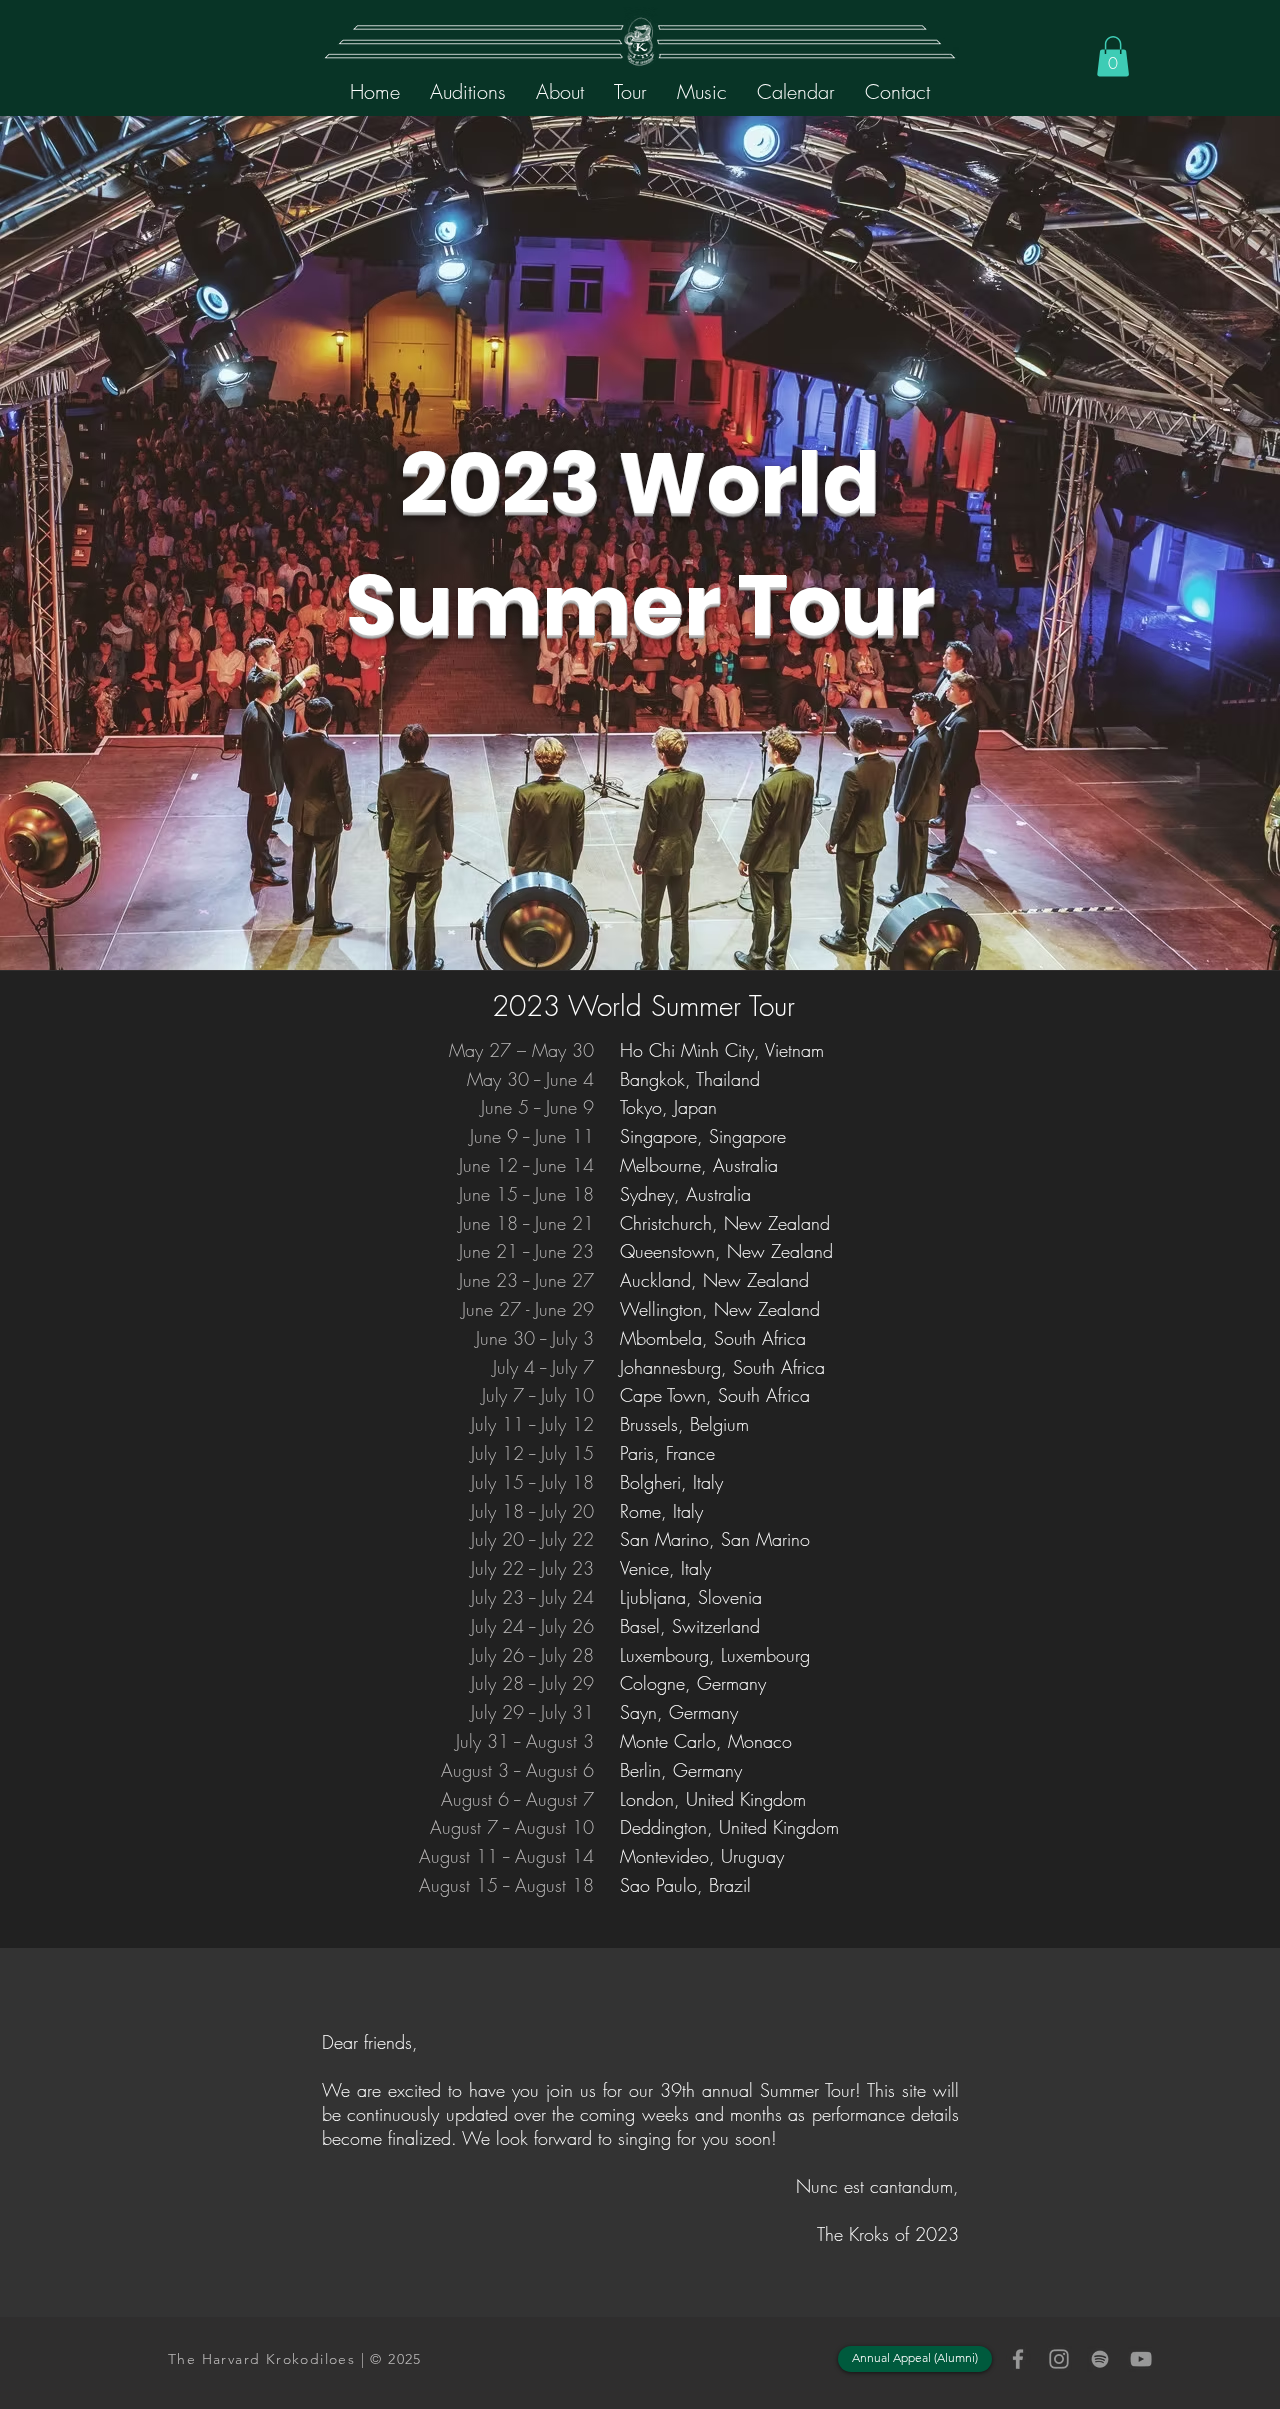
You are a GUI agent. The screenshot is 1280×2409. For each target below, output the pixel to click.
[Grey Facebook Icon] (1018, 2359)
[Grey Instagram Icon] (1059, 2359)
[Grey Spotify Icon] (1100, 2359)
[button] (560, 91)
